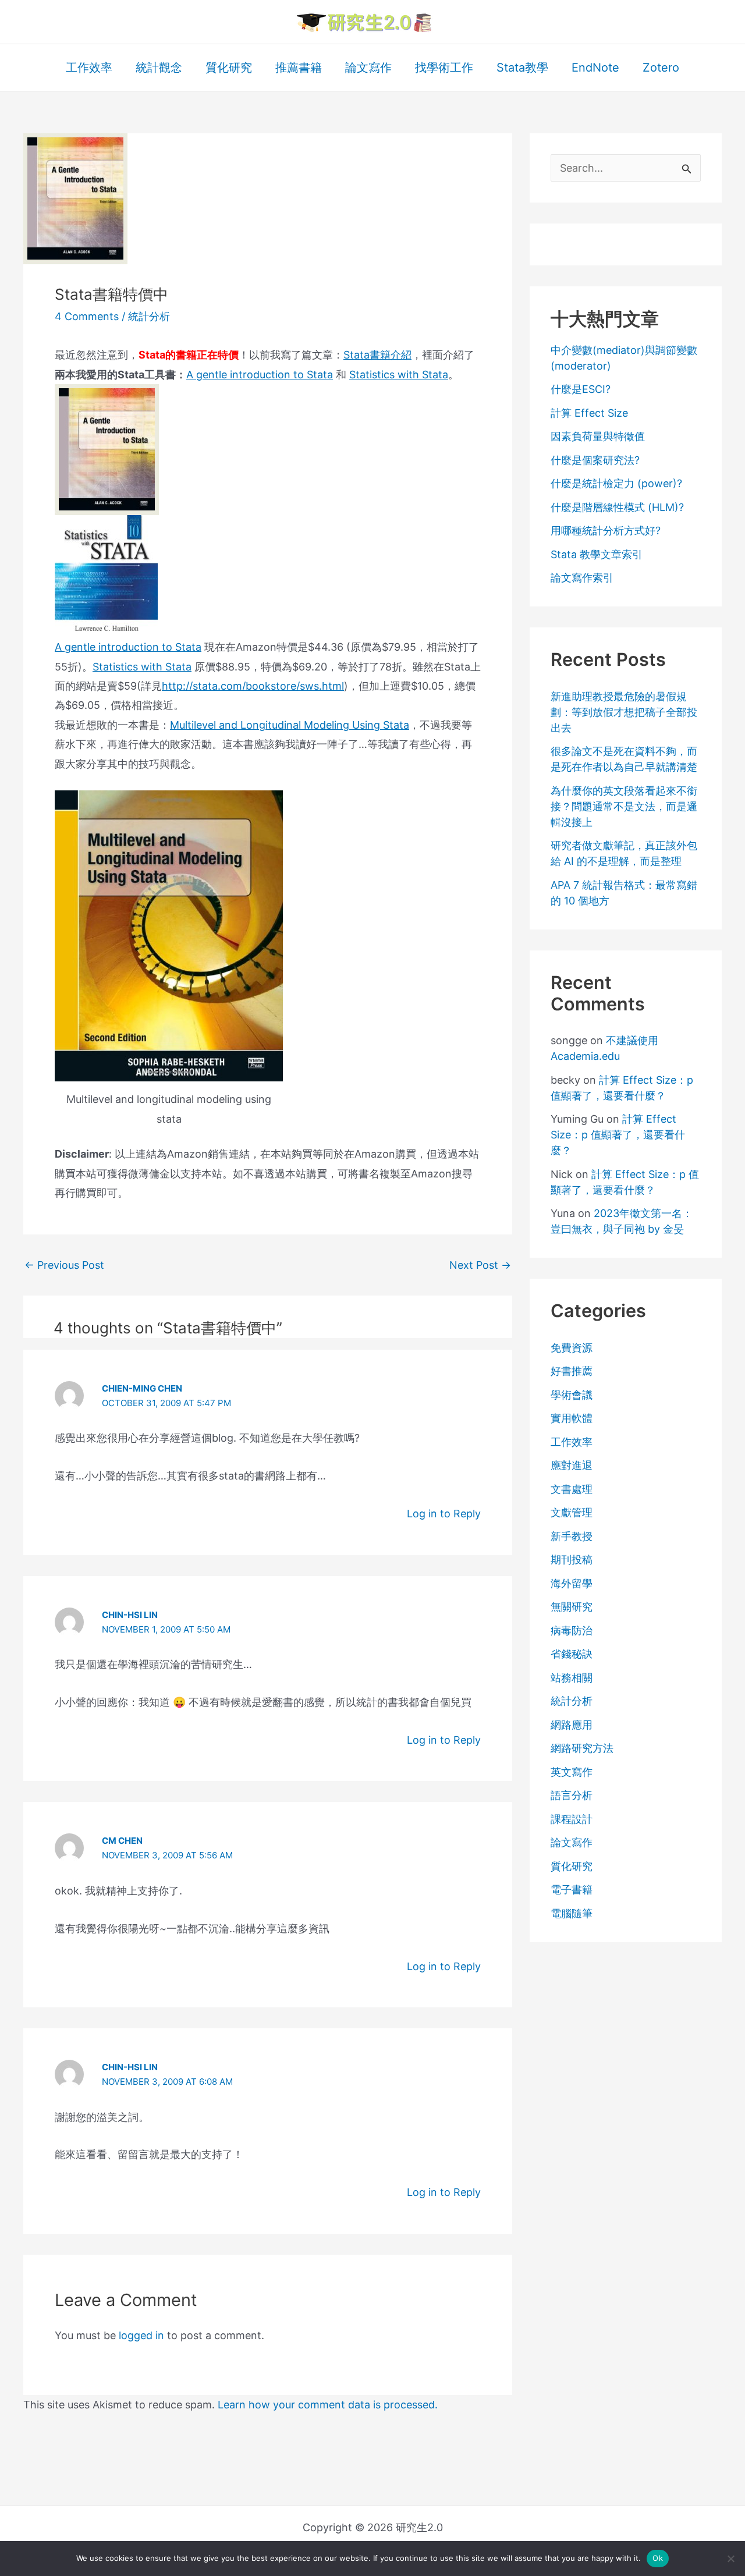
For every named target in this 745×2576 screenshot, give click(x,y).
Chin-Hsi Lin (130, 1615)
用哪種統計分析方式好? (606, 531)
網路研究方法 (582, 1748)
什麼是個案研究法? (595, 460)
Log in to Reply (444, 1514)
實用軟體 (572, 1418)
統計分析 (149, 316)
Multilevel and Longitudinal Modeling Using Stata (290, 725)
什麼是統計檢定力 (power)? (616, 483)
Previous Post (64, 1265)
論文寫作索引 (582, 578)
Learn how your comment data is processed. (328, 2405)
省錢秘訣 (572, 1654)
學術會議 (572, 1395)
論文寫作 (572, 1842)
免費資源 (572, 1348)
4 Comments (87, 316)
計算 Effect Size (589, 413)
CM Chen (122, 1841)
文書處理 (572, 1489)
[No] (730, 2559)
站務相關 (572, 1678)
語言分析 (572, 1795)
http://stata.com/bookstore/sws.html (253, 686)
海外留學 (572, 1583)
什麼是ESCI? (581, 389)
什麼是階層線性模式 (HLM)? (617, 507)
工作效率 (572, 1442)
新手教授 (572, 1536)
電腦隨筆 (572, 1913)
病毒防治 (572, 1631)
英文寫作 (572, 1772)
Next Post (480, 1265)
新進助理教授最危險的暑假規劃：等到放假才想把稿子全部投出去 (624, 712)
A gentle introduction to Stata (260, 375)
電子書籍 (572, 1890)
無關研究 (572, 1607)
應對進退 (572, 1465)
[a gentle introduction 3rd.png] (107, 449)
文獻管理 (572, 1512)
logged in (141, 2335)
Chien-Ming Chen (142, 1388)
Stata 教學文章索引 (597, 554)
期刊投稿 (572, 1560)
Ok (658, 2558)
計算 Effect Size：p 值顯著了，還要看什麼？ (618, 1135)
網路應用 (572, 1725)
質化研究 (572, 1866)
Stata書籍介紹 (377, 355)
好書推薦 (572, 1371)
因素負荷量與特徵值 (598, 436)
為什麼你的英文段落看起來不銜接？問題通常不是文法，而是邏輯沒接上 (624, 806)
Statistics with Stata (399, 375)
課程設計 (572, 1819)
